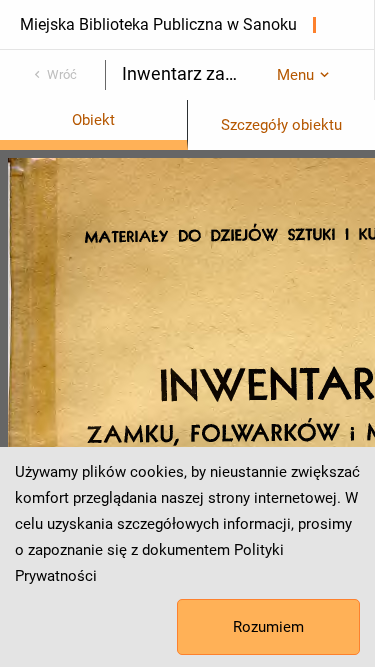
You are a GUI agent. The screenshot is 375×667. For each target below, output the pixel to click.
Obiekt (93, 120)
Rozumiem (268, 627)
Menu (295, 75)
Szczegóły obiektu (281, 125)
